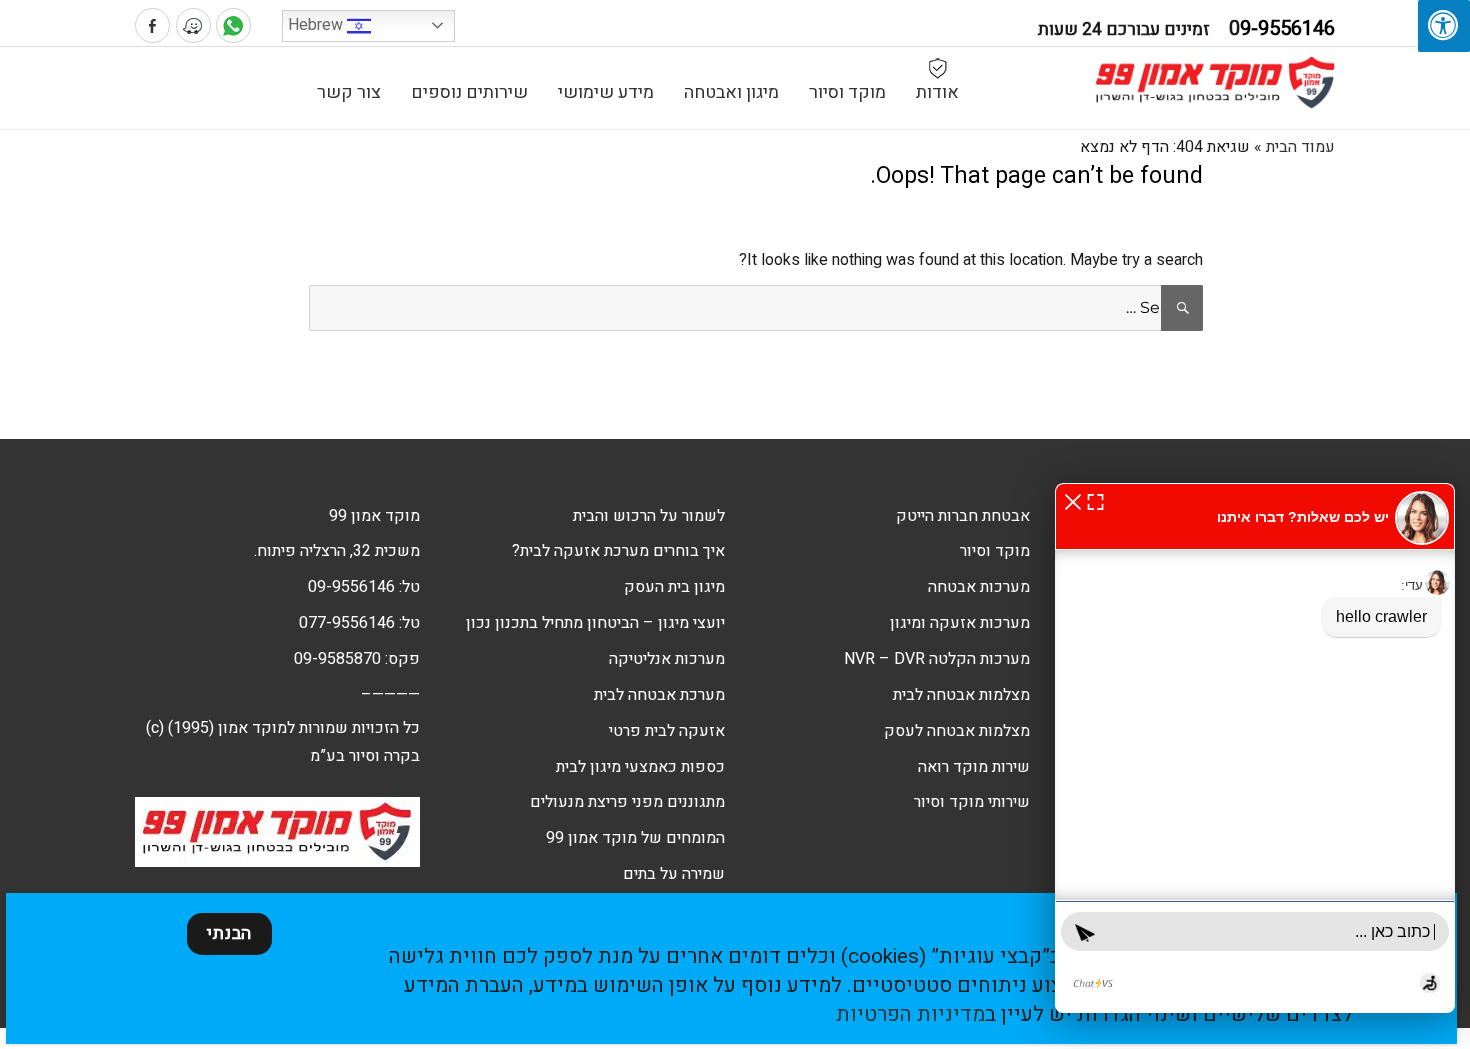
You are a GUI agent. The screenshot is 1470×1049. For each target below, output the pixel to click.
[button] (1073, 501)
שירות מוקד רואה (974, 767)
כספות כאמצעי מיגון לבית (640, 767)
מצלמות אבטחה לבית (961, 695)
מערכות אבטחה (979, 587)
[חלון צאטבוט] (1255, 748)
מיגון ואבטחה (731, 92)
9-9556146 (1282, 28)
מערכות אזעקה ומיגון (960, 623)
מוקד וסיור (847, 92)
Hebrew (317, 25)
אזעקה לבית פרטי (667, 731)
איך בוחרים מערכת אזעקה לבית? (618, 551)
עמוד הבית (1300, 147)
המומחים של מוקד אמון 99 (635, 838)
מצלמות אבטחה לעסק (957, 731)
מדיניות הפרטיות (910, 1014)
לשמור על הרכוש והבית (649, 516)
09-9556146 (351, 587)
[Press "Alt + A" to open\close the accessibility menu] (1444, 26)
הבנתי (229, 933)
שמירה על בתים (674, 874)
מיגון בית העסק (674, 587)
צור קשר (349, 92)
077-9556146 (347, 623)
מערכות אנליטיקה (667, 659)
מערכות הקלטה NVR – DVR (937, 659)
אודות (937, 92)
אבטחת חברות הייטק (963, 516)
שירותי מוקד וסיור (972, 802)
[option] (1275, 374)
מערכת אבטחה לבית (659, 695)
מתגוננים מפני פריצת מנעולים (627, 802)
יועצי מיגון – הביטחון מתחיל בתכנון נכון (595, 623)
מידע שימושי (606, 92)
